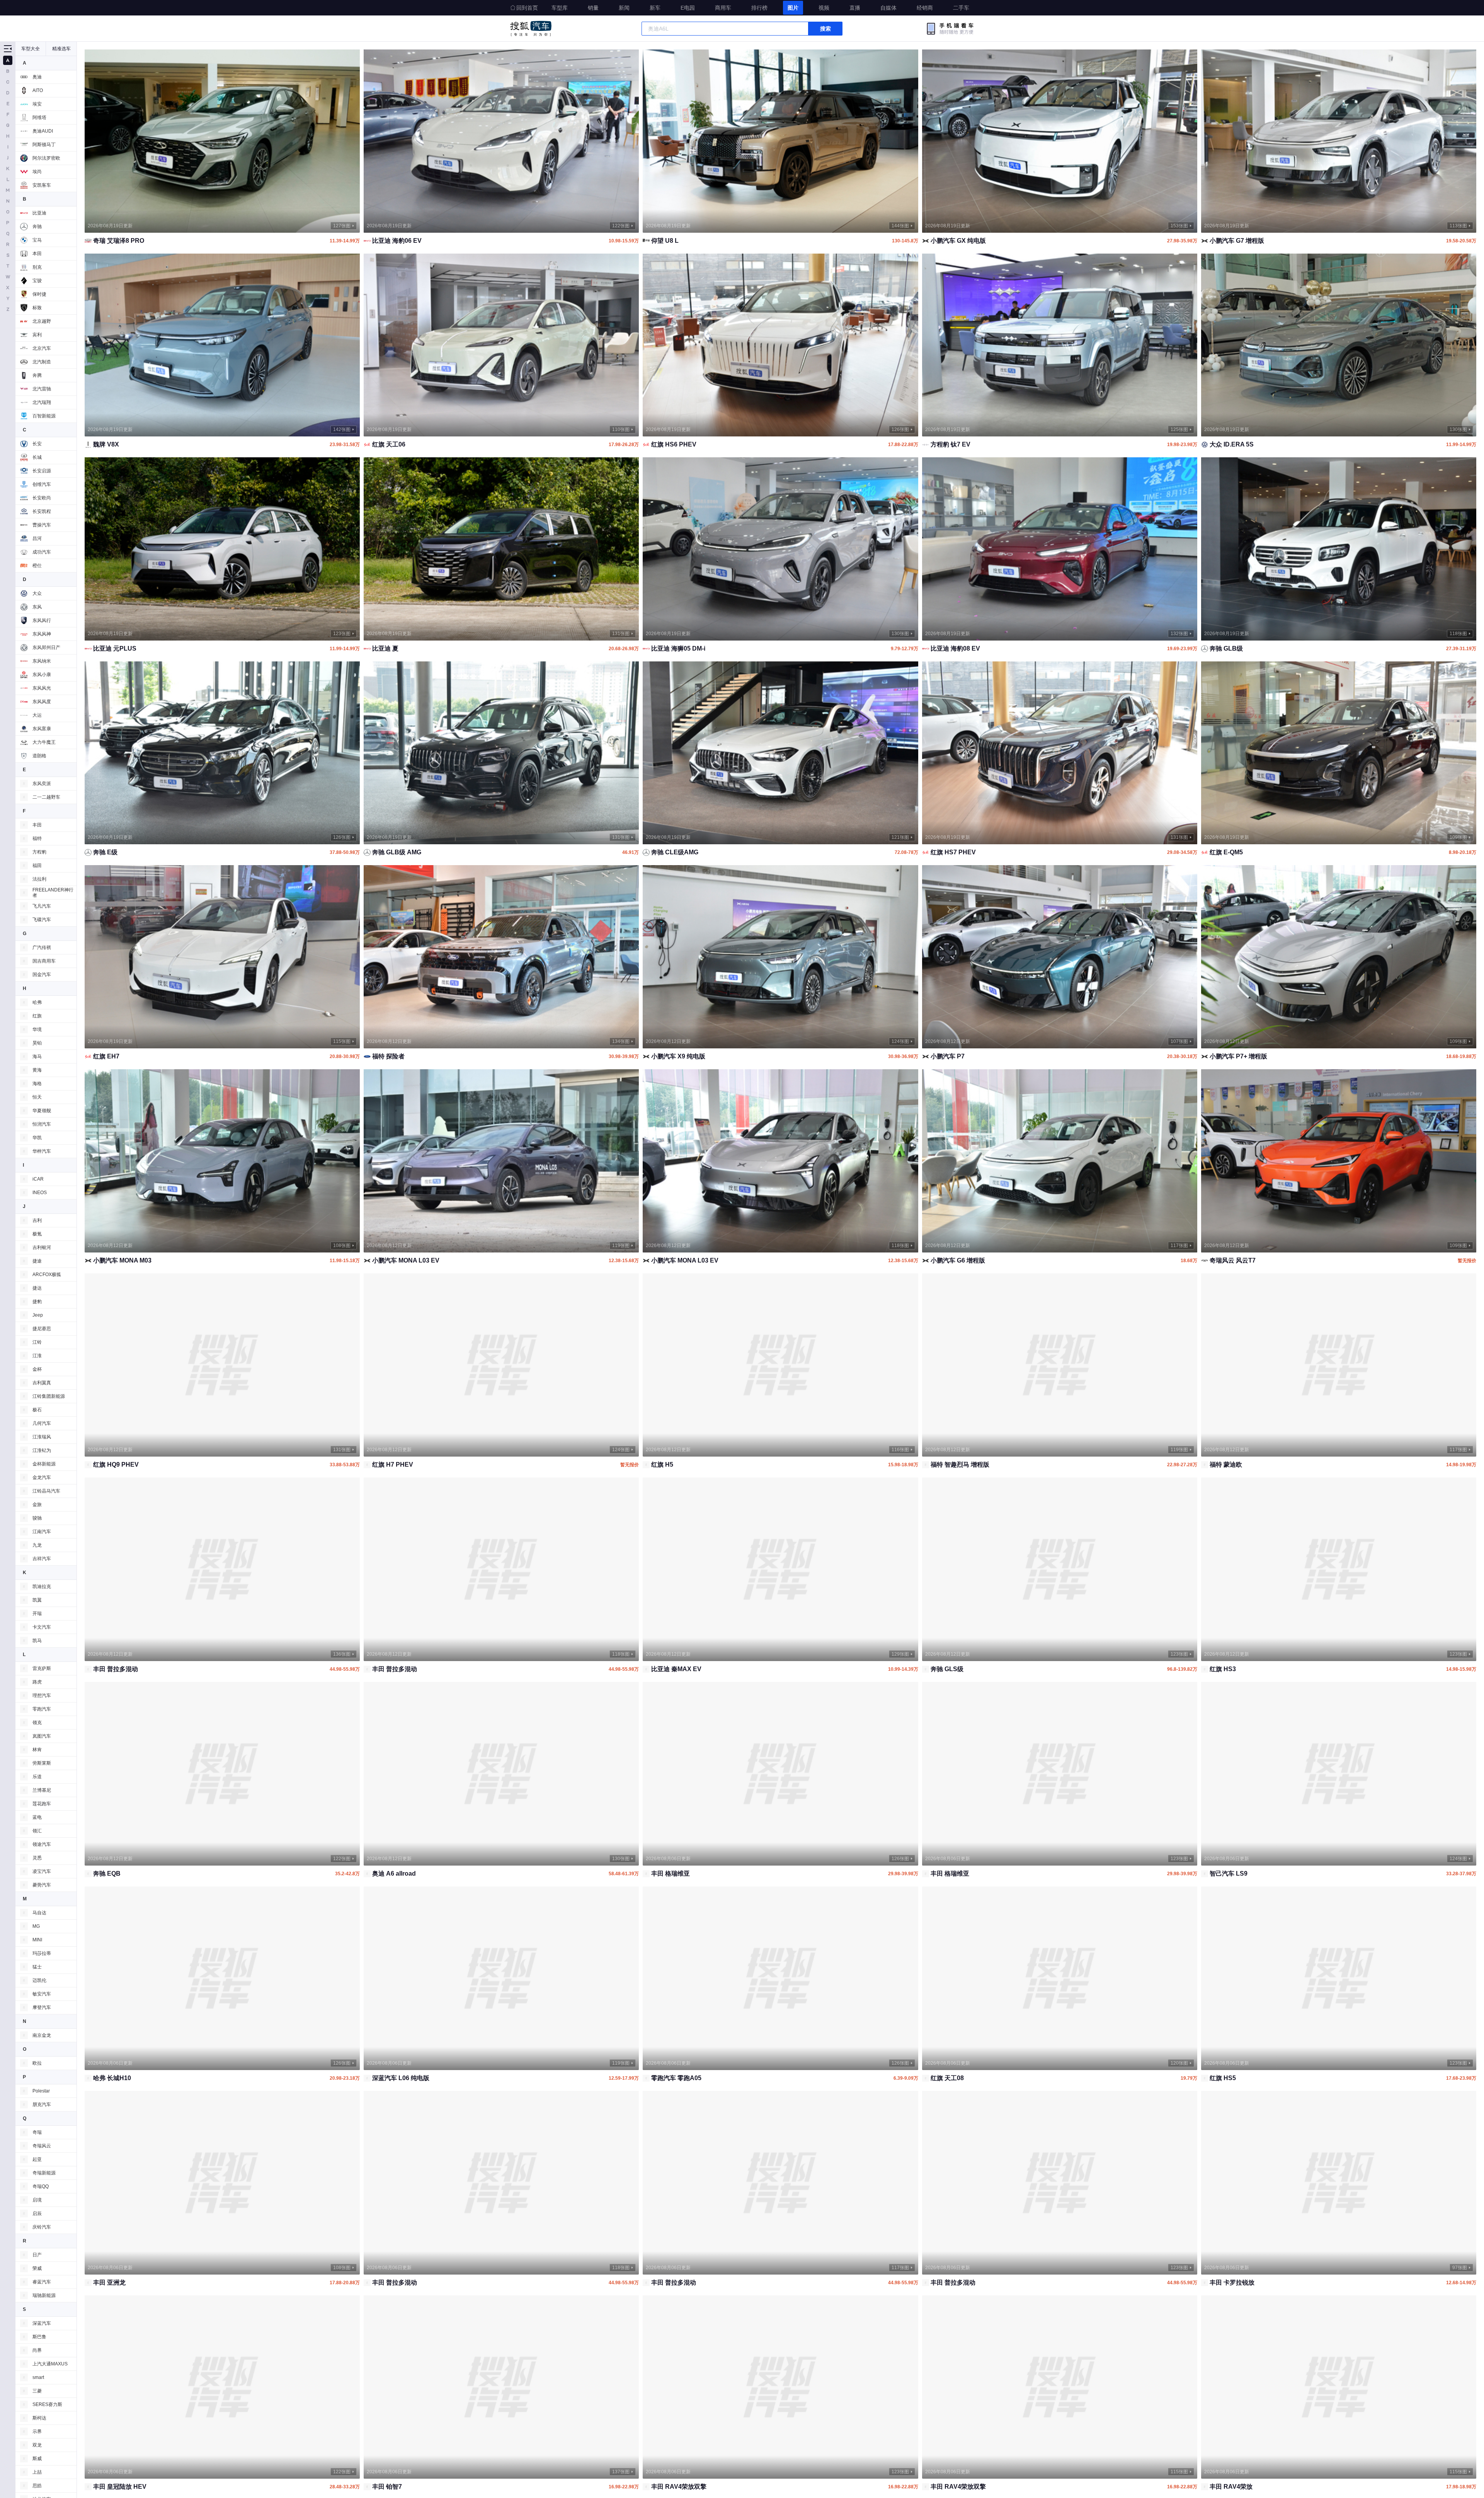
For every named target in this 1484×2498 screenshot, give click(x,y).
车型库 (560, 8)
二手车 (961, 8)
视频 (824, 8)
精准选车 (61, 49)
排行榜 (759, 8)
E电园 (688, 8)
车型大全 (31, 49)
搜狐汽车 (531, 29)
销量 (593, 8)
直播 (855, 8)
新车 (655, 8)
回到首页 (527, 8)
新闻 (624, 8)
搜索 (825, 29)
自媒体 (888, 8)
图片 (793, 8)
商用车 (723, 8)
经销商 (925, 8)
